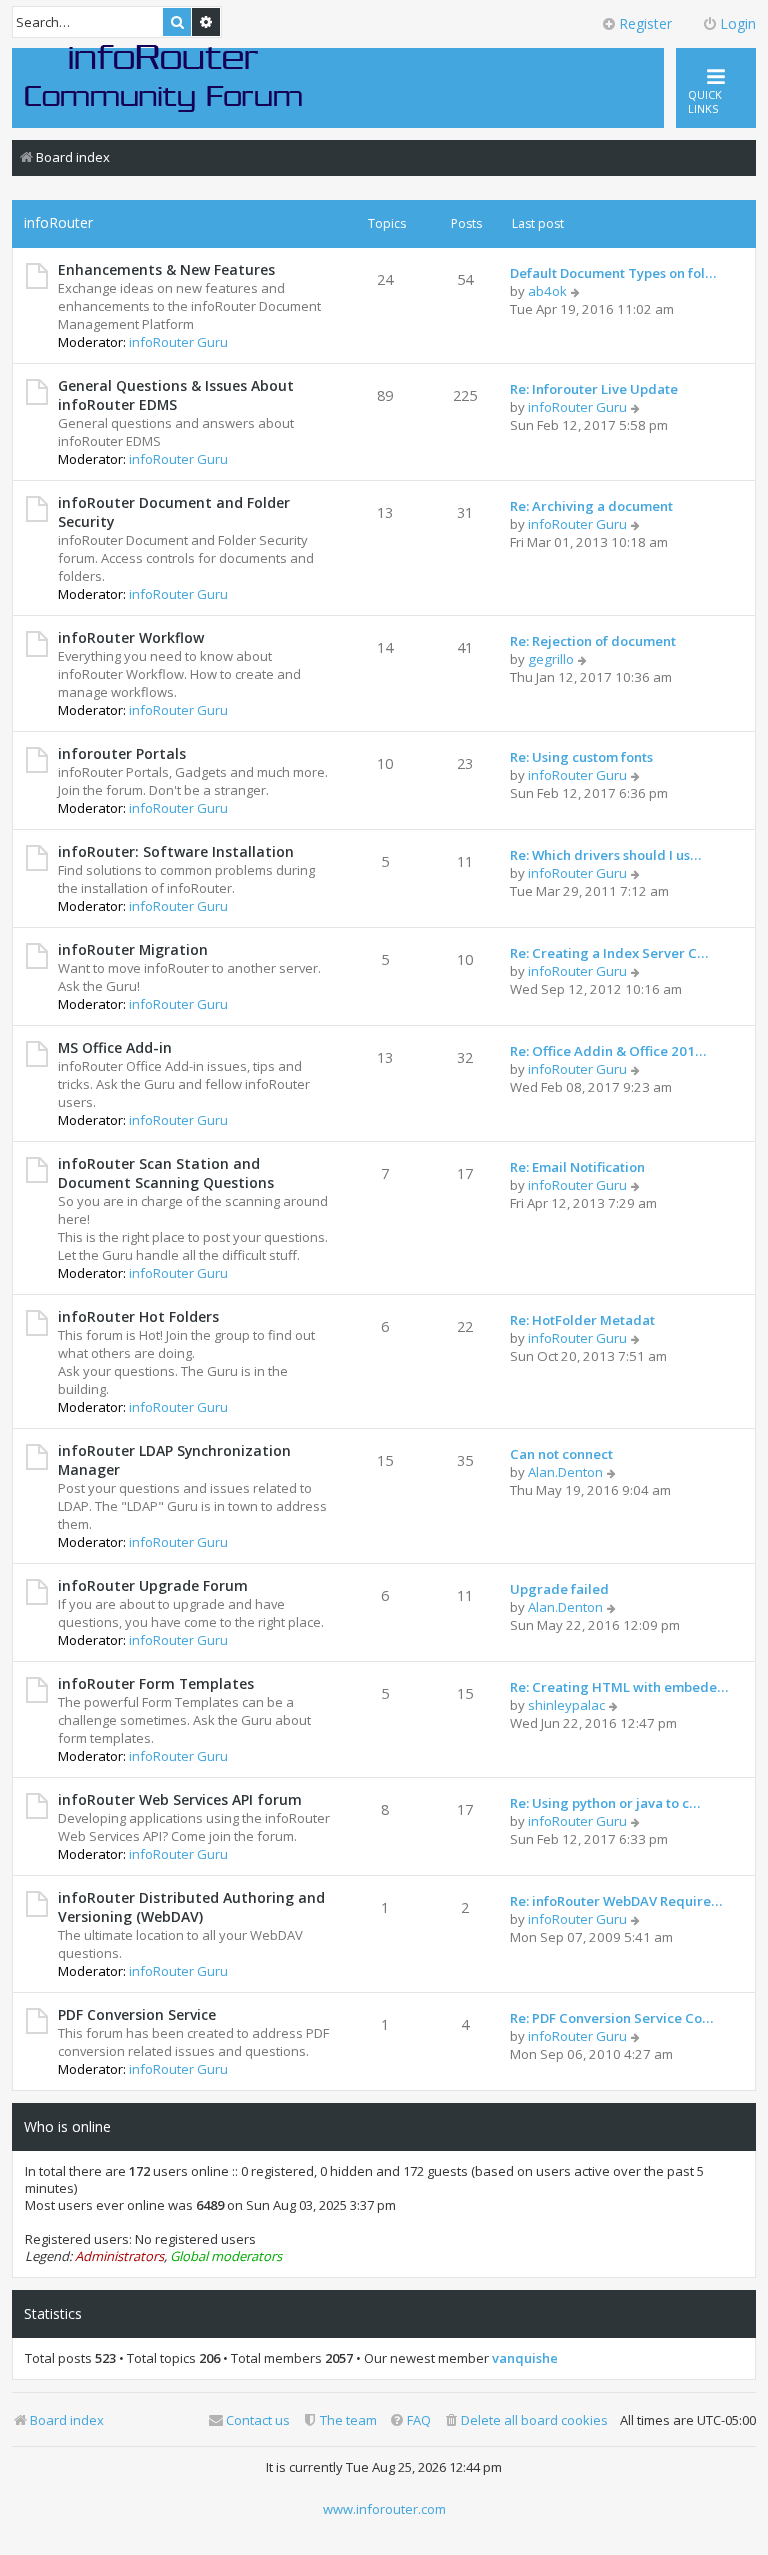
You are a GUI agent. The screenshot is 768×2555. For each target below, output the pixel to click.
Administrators (119, 2256)
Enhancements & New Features (166, 269)
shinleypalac (566, 1705)
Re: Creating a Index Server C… (609, 953)
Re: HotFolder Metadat (582, 1320)
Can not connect (561, 1454)
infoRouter (58, 222)
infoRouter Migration (133, 949)
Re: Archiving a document (591, 506)
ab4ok (547, 291)
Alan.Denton (565, 1472)
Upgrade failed (559, 1589)
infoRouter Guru (178, 342)
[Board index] (164, 77)
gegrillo (551, 659)
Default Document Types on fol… (613, 273)
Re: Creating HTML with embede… (619, 1687)
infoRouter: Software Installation (176, 851)
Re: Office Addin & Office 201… (608, 1051)
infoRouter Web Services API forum (180, 1799)
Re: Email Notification (577, 1167)
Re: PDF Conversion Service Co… (611, 2018)
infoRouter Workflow (131, 637)
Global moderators (226, 2256)
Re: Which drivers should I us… (605, 855)
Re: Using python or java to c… (605, 1803)
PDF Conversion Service (137, 2014)
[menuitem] (525, 2420)
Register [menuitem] (645, 23)
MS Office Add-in (115, 1047)
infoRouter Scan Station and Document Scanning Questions (166, 1173)
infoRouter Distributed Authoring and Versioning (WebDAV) (191, 1907)
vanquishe (525, 2358)
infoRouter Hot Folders (138, 1316)
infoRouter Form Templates (156, 1683)
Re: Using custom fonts (581, 757)
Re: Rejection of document (593, 641)
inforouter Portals (122, 753)
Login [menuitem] (738, 23)
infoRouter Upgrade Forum (153, 1585)
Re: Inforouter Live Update (594, 389)
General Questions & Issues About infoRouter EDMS (176, 395)
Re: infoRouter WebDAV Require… (616, 1901)
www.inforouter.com (384, 2509)
